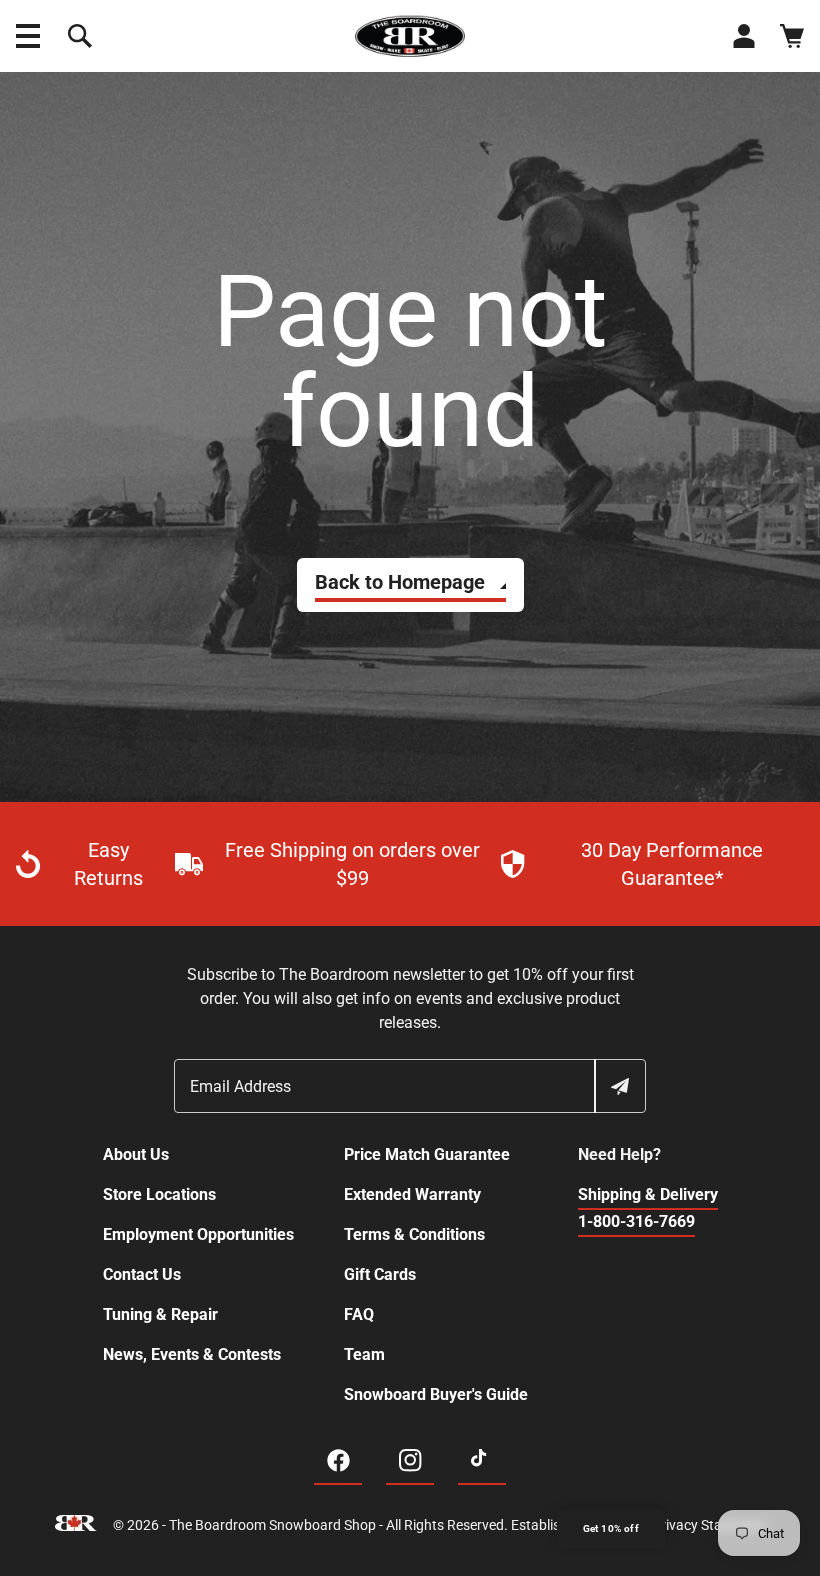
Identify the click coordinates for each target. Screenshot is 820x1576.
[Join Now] (619, 1086)
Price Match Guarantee (427, 1154)
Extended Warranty (412, 1194)
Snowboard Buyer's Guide (436, 1394)
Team (364, 1354)
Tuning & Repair (160, 1314)
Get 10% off (611, 1528)
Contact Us (142, 1274)
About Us (136, 1154)
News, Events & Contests (192, 1354)
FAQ (359, 1314)
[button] (28, 36)
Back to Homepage (400, 582)
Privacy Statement (709, 1525)
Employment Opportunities (198, 1234)
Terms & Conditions (414, 1234)
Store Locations (159, 1194)
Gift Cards (380, 1274)
